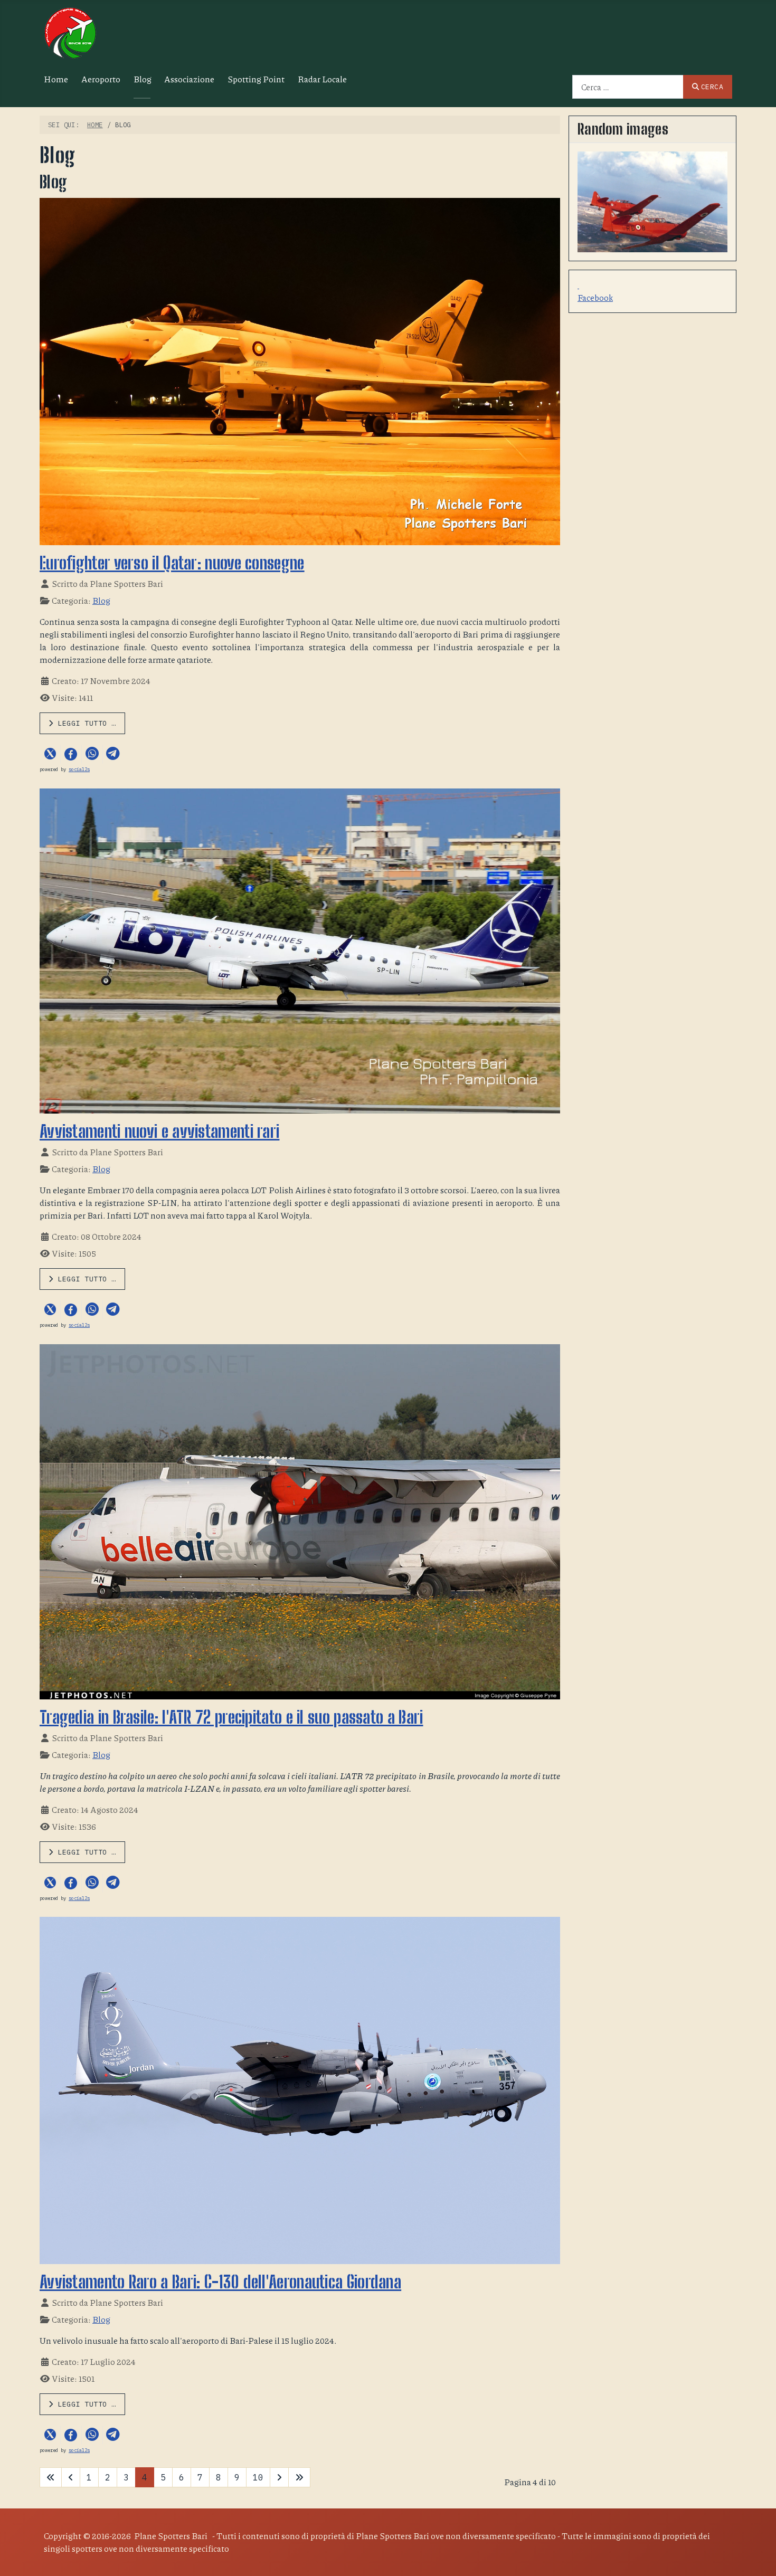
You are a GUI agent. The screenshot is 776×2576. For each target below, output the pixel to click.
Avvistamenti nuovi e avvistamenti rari (159, 1132)
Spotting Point (256, 79)
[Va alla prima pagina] (51, 2477)
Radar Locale (322, 79)
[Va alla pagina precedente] (71, 2477)
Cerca (712, 87)
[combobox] (628, 87)
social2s (79, 769)
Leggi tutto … (85, 723)
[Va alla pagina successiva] (279, 2477)
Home (56, 79)
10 (258, 2477)
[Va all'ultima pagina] (299, 2477)
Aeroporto (101, 79)
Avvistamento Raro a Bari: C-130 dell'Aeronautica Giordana (220, 2282)
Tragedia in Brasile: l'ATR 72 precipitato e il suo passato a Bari (231, 1717)
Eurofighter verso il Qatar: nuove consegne (172, 563)
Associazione (189, 79)
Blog (143, 79)
